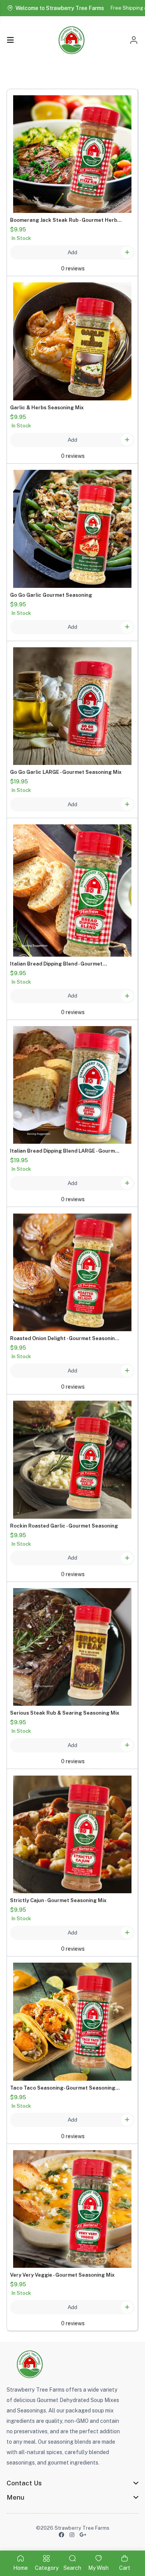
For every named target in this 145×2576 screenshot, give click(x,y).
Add (72, 252)
